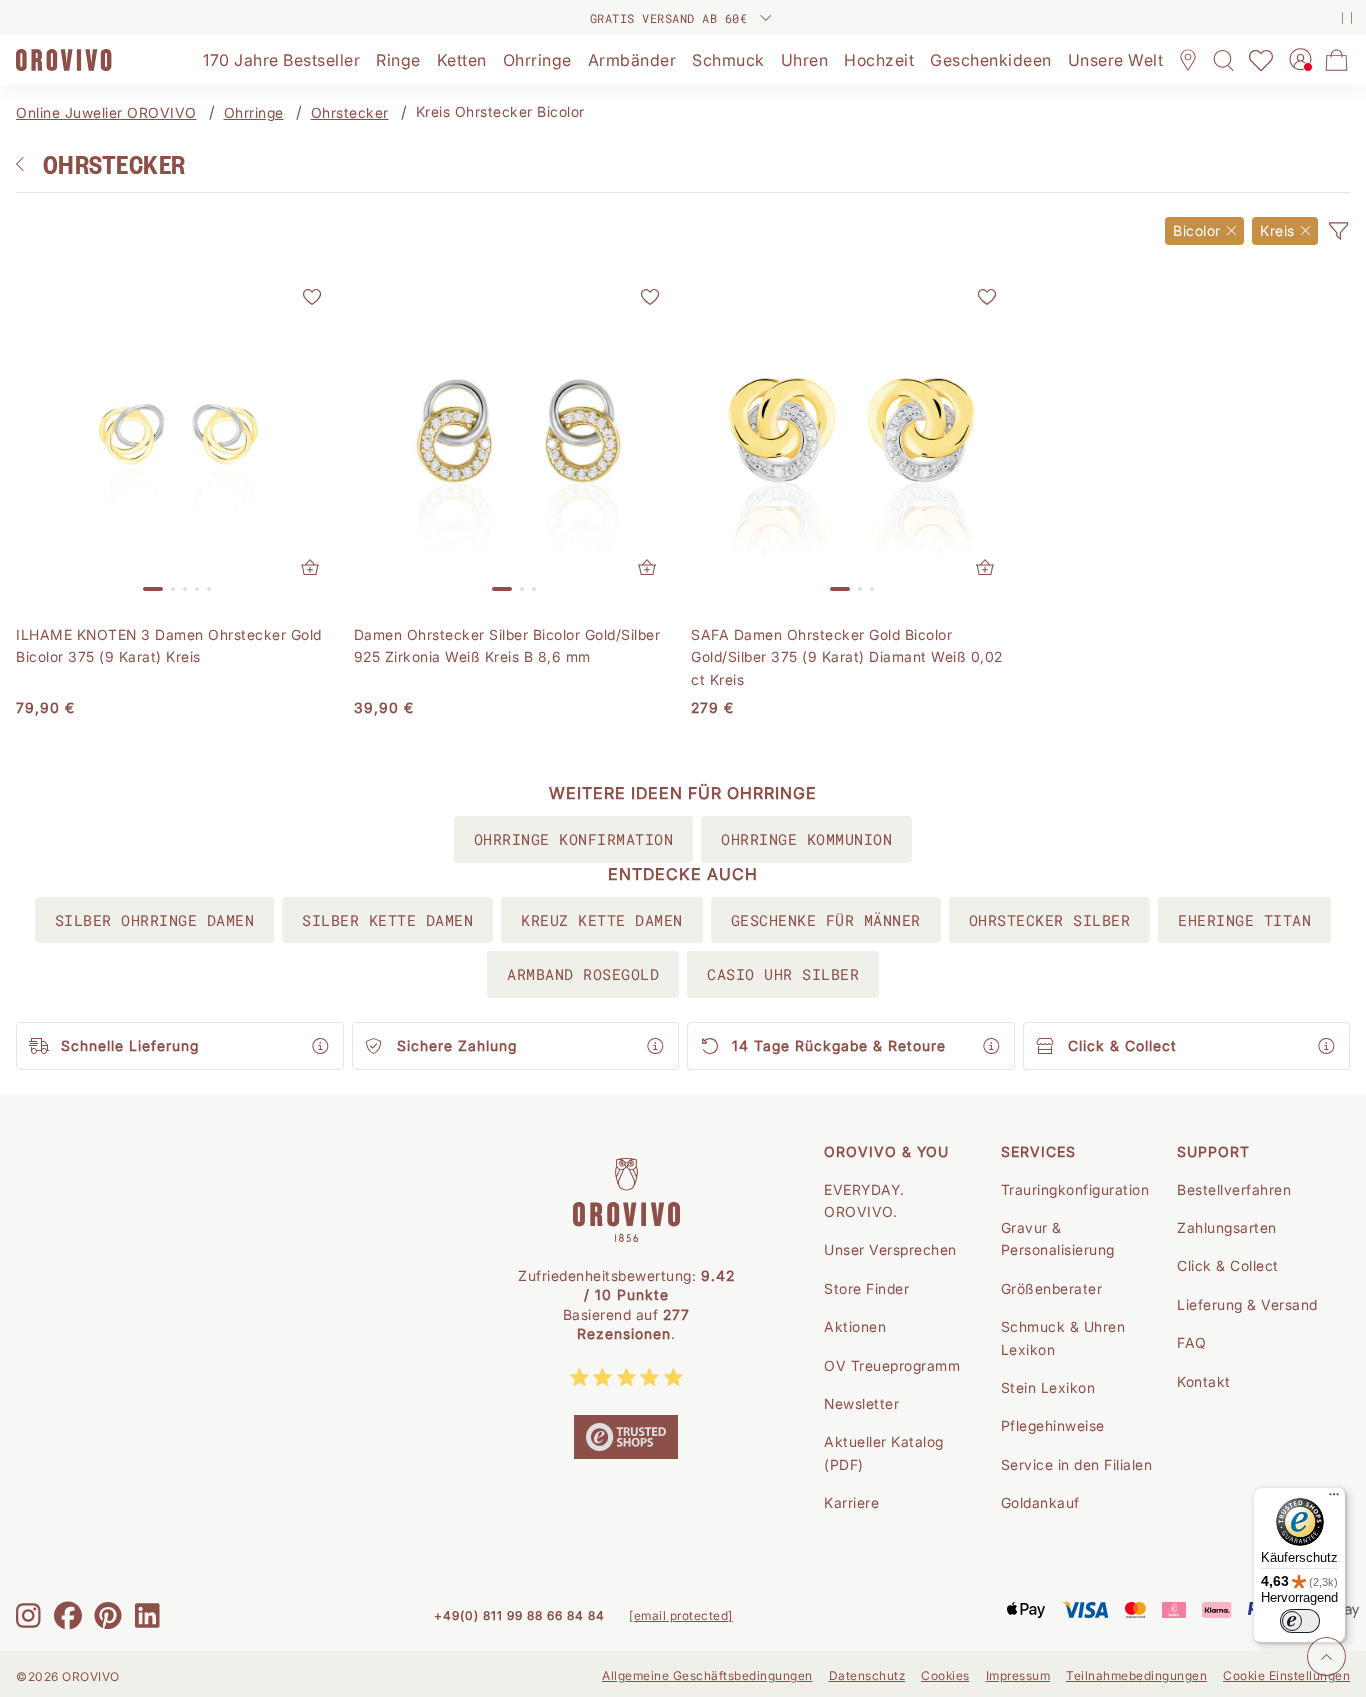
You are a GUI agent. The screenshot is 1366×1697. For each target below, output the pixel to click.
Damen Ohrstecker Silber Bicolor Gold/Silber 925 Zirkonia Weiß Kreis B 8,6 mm (507, 645)
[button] (1338, 231)
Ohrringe (254, 112)
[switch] (1300, 1621)
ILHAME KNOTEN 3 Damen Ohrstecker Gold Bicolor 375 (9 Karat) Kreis (169, 645)
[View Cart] (1337, 60)
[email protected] (681, 1615)
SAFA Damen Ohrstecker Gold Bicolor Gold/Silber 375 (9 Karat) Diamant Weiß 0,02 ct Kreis (847, 657)
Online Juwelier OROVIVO (106, 112)
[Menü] (1334, 1499)
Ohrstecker (350, 112)
